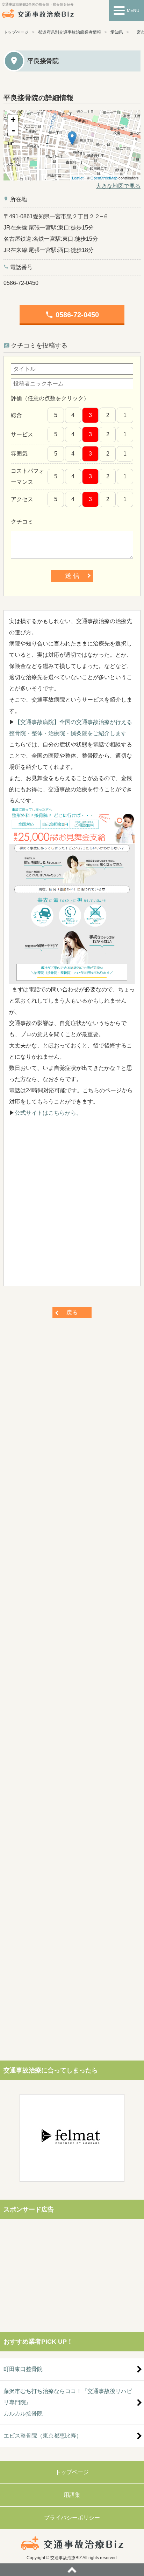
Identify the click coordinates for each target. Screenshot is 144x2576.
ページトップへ (72, 2570)
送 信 (72, 576)
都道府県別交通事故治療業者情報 (70, 32)
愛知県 (117, 32)
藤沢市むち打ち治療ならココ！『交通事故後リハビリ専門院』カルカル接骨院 (68, 2402)
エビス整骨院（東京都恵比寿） (43, 2436)
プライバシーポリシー (72, 2518)
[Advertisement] (72, 1205)
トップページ (16, 32)
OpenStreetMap (104, 178)
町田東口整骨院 (23, 2369)
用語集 (72, 2495)
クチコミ (22, 522)
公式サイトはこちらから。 (48, 1113)
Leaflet (78, 178)
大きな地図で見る (118, 186)
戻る (72, 1313)
